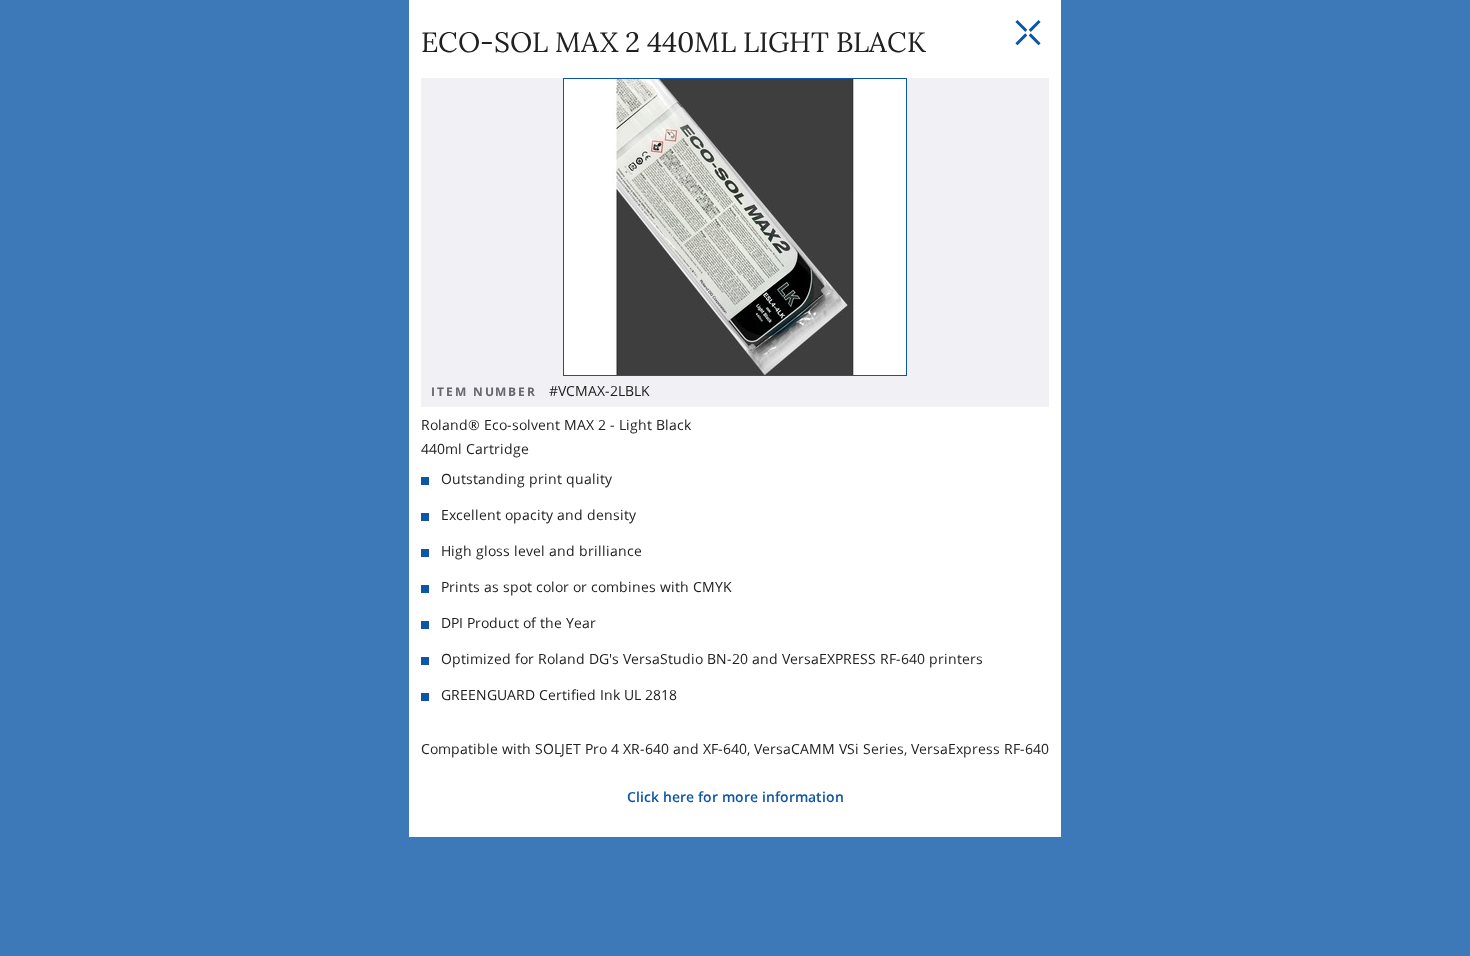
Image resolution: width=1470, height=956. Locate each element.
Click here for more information (735, 796)
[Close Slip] (1028, 33)
